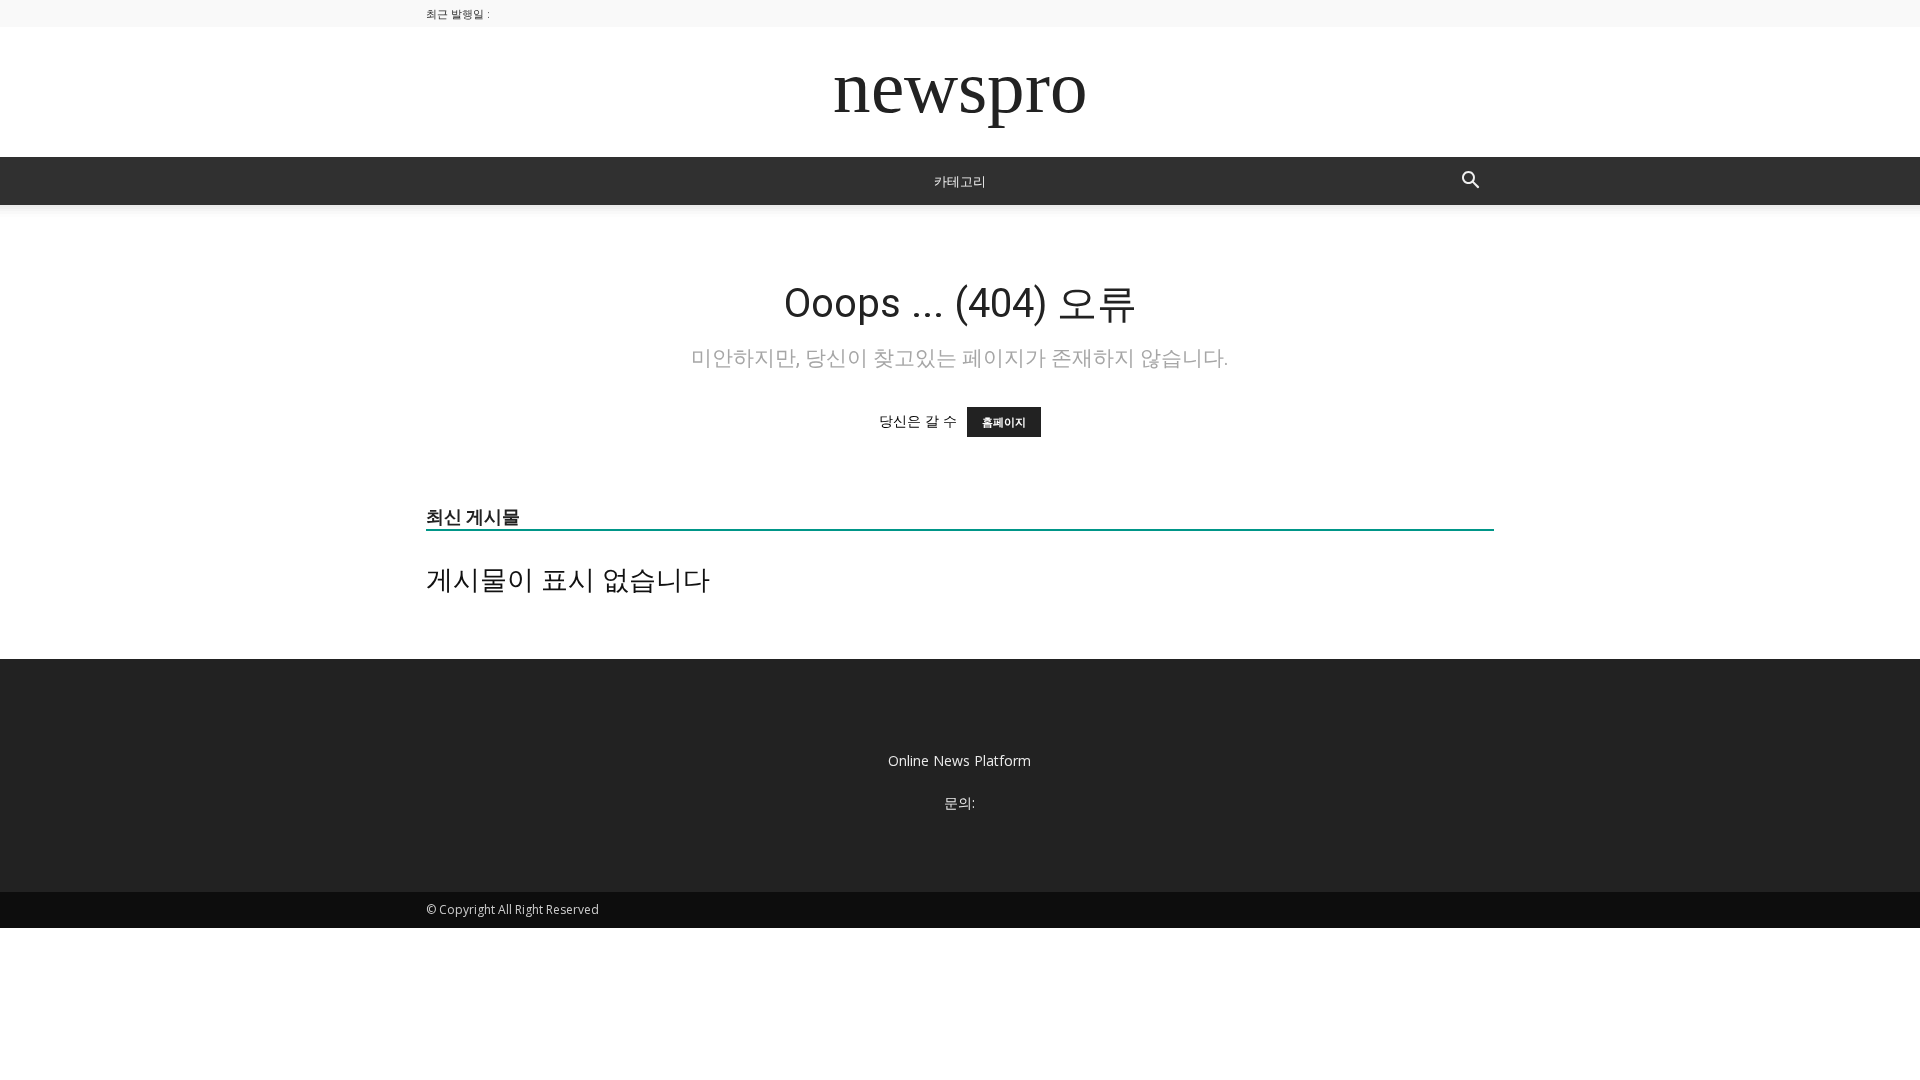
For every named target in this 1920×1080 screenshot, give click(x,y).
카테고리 (960, 181)
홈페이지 (1004, 422)
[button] (1470, 182)
